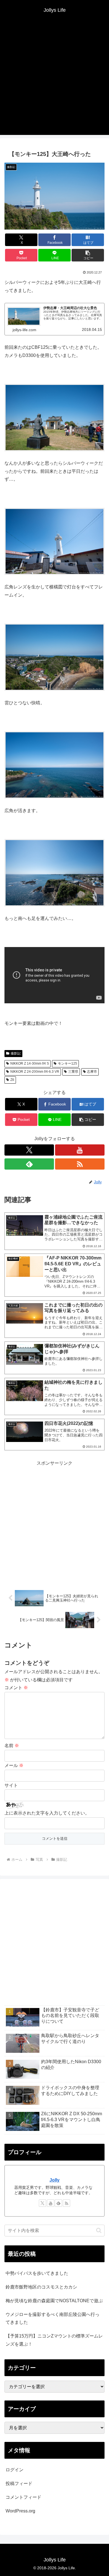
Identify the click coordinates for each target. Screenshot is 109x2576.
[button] (88, 255)
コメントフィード (23, 2497)
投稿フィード (19, 2483)
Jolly (54, 2180)
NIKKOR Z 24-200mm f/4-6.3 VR (35, 1072)
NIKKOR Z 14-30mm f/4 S (30, 1063)
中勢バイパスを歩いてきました (37, 2273)
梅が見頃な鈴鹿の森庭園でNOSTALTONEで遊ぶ (54, 2301)
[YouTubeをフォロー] (80, 1150)
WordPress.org (20, 2511)
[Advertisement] (54, 80)
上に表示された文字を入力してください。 (47, 1813)
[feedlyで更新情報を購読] (29, 1164)
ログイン (15, 2470)
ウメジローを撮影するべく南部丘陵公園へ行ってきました (53, 2318)
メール (14, 1765)
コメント (16, 1688)
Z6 (12, 1080)
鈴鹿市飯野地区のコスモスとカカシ (41, 2287)
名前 (12, 1746)
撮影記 (16, 1053)
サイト (11, 1785)
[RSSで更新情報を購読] (80, 1164)
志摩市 (92, 1072)
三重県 (73, 1072)
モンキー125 (67, 1063)
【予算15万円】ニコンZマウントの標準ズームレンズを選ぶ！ (54, 2340)
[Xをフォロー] (29, 1150)
